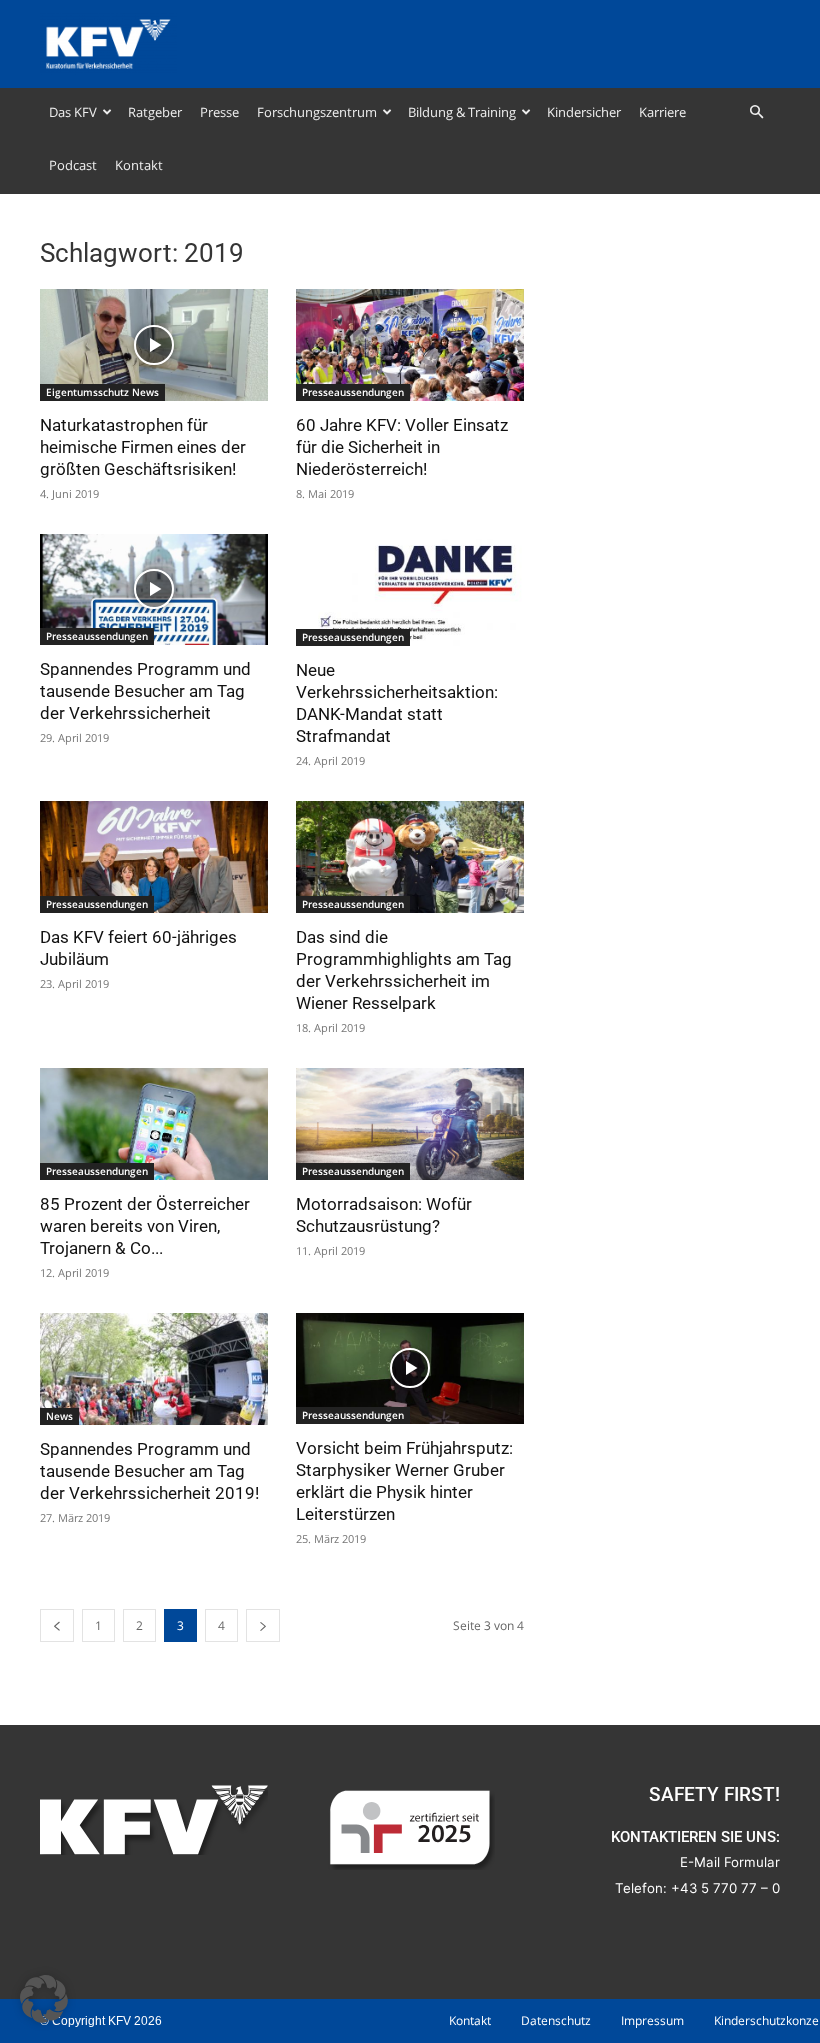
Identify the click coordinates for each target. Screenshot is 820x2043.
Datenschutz (556, 2020)
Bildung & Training (462, 112)
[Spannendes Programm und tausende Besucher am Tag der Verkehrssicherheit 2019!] (154, 1369)
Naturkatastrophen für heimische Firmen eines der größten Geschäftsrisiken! (143, 447)
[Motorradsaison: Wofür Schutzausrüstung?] (410, 1124)
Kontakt (139, 165)
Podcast (73, 165)
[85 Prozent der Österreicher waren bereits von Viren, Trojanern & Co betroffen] (154, 1124)
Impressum (652, 2020)
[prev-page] (57, 1625)
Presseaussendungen (353, 392)
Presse (219, 112)
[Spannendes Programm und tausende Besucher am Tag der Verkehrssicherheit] (154, 590)
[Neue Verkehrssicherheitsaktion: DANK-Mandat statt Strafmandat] (410, 590)
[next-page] (263, 1625)
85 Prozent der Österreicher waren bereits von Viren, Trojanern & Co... (145, 1226)
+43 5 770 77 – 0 (725, 1888)
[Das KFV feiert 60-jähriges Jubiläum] (154, 857)
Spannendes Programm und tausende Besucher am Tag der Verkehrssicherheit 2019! (149, 1471)
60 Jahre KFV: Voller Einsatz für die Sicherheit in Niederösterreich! (402, 447)
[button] (756, 112)
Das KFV (73, 112)
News (59, 1416)
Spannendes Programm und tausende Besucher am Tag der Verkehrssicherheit (145, 691)
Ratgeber (155, 112)
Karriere (662, 112)
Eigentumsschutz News (102, 392)
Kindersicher (584, 112)
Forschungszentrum (317, 112)
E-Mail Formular (730, 1862)
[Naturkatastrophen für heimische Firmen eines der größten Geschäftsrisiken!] (154, 345)
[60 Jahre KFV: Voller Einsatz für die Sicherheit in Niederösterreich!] (410, 345)
